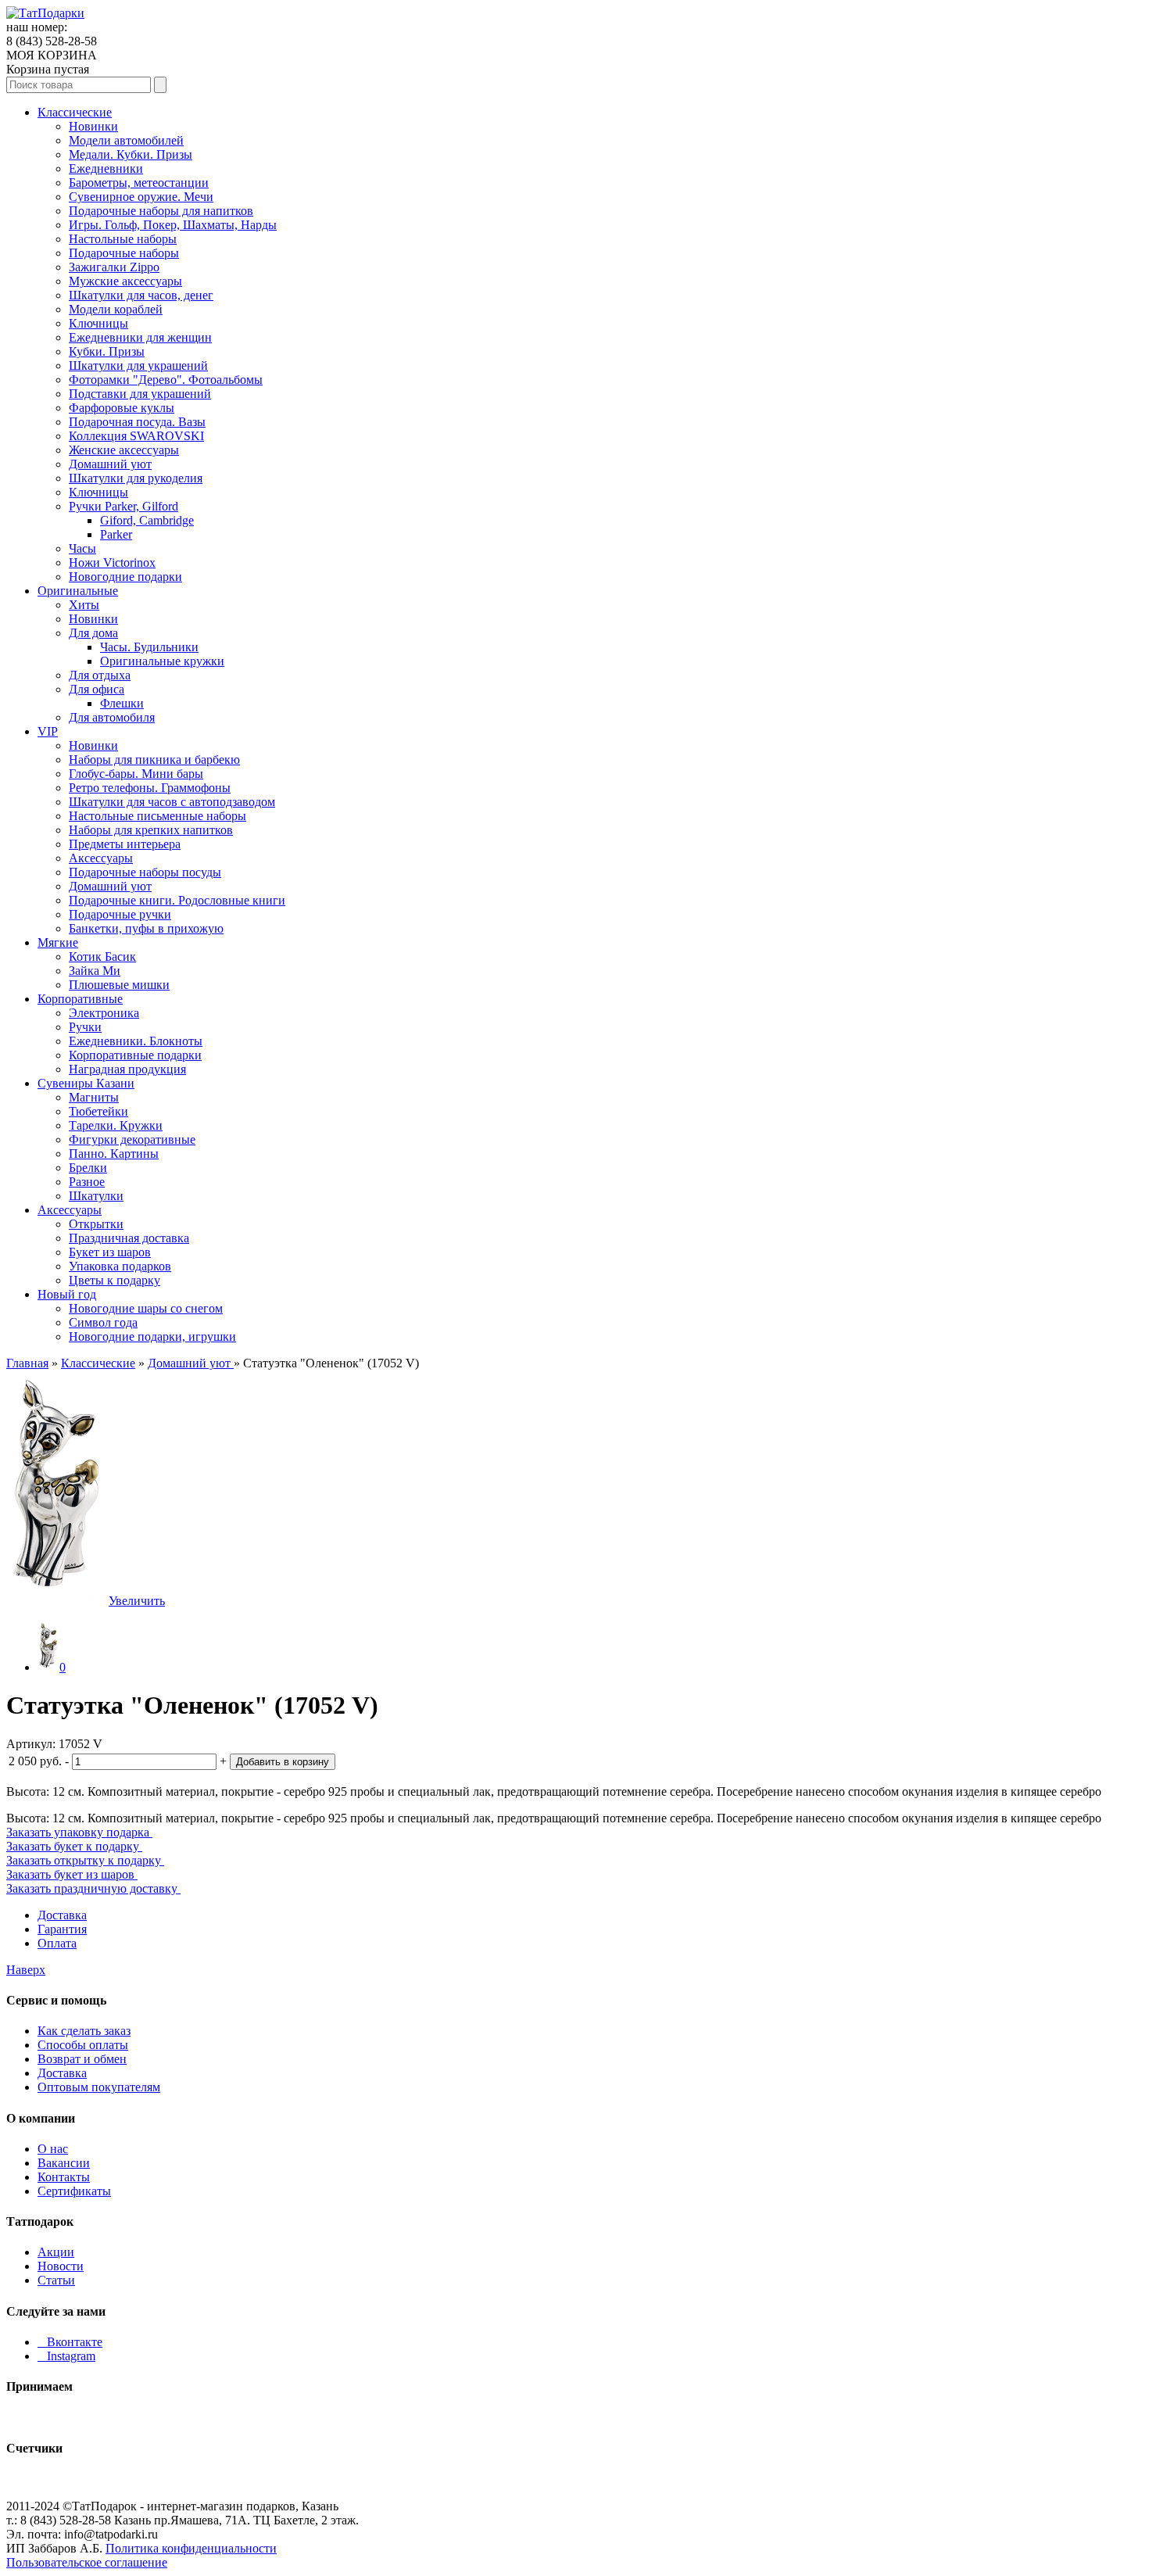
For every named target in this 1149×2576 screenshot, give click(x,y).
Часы (82, 548)
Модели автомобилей (126, 140)
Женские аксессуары (124, 450)
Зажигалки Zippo (114, 267)
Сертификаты (74, 2191)
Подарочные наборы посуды (145, 872)
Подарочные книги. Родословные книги (177, 900)
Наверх (26, 1970)
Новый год (67, 1294)
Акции (56, 2252)
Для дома (93, 633)
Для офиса (97, 689)
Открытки (96, 1224)
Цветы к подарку (115, 1280)
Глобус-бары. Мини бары (136, 774)
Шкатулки (96, 1196)
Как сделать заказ (84, 2031)
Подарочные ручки (120, 914)
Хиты (84, 605)
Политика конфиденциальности (191, 2548)
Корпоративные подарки (135, 1055)
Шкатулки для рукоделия (136, 478)
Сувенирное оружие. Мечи (141, 197)
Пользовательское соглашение (87, 2562)
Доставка (62, 1915)
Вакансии (64, 2163)
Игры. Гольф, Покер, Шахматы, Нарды (173, 225)
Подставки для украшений (140, 394)
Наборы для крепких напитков (151, 830)
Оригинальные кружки (162, 661)
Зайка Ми (95, 971)
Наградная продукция (127, 1069)
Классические (75, 112)
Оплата (57, 1943)
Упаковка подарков (120, 1266)
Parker (116, 534)
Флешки (122, 703)
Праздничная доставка (129, 1238)
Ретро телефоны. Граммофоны (150, 788)
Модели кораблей (116, 309)
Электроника (104, 1013)
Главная (27, 1363)
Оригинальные (78, 591)
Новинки (93, 126)
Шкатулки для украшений (138, 365)
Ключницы (98, 323)
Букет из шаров (110, 1252)
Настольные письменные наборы (157, 816)
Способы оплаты (83, 2045)
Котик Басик (102, 957)
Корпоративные (80, 999)
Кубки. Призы (107, 351)
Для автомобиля (112, 717)
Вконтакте (70, 2342)
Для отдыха (100, 675)
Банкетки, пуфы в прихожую (146, 928)
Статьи (56, 2280)
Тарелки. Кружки (116, 1125)
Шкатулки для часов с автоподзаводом (172, 802)
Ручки (85, 1027)
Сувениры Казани (86, 1083)
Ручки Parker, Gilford (123, 506)
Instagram (66, 2356)
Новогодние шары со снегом (146, 1308)
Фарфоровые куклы (122, 408)
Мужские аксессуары (125, 281)
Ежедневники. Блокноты (136, 1041)
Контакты (64, 2177)
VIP (48, 731)
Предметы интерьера (125, 844)
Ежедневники (106, 168)
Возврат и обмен (82, 2059)
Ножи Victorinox (112, 562)
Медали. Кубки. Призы (131, 154)
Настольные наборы (123, 239)
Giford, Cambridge (147, 520)
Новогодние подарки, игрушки (152, 1336)
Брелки (88, 1168)
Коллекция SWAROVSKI (136, 436)
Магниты (94, 1097)
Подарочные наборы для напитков (161, 211)
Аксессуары (101, 858)
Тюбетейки (98, 1111)
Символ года (103, 1322)
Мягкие (58, 942)
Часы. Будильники (149, 647)
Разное (87, 1182)
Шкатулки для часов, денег (141, 295)
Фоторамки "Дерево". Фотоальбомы (166, 380)
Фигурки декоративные (132, 1139)
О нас (53, 2149)
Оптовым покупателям (99, 2087)
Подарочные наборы (124, 253)
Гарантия (62, 1929)
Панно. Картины (114, 1154)
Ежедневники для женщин (140, 337)
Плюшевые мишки (119, 985)
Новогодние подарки (125, 577)
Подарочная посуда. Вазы (137, 422)
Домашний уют (110, 464)
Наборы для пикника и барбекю (154, 760)
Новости (61, 2266)
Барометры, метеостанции (139, 183)
